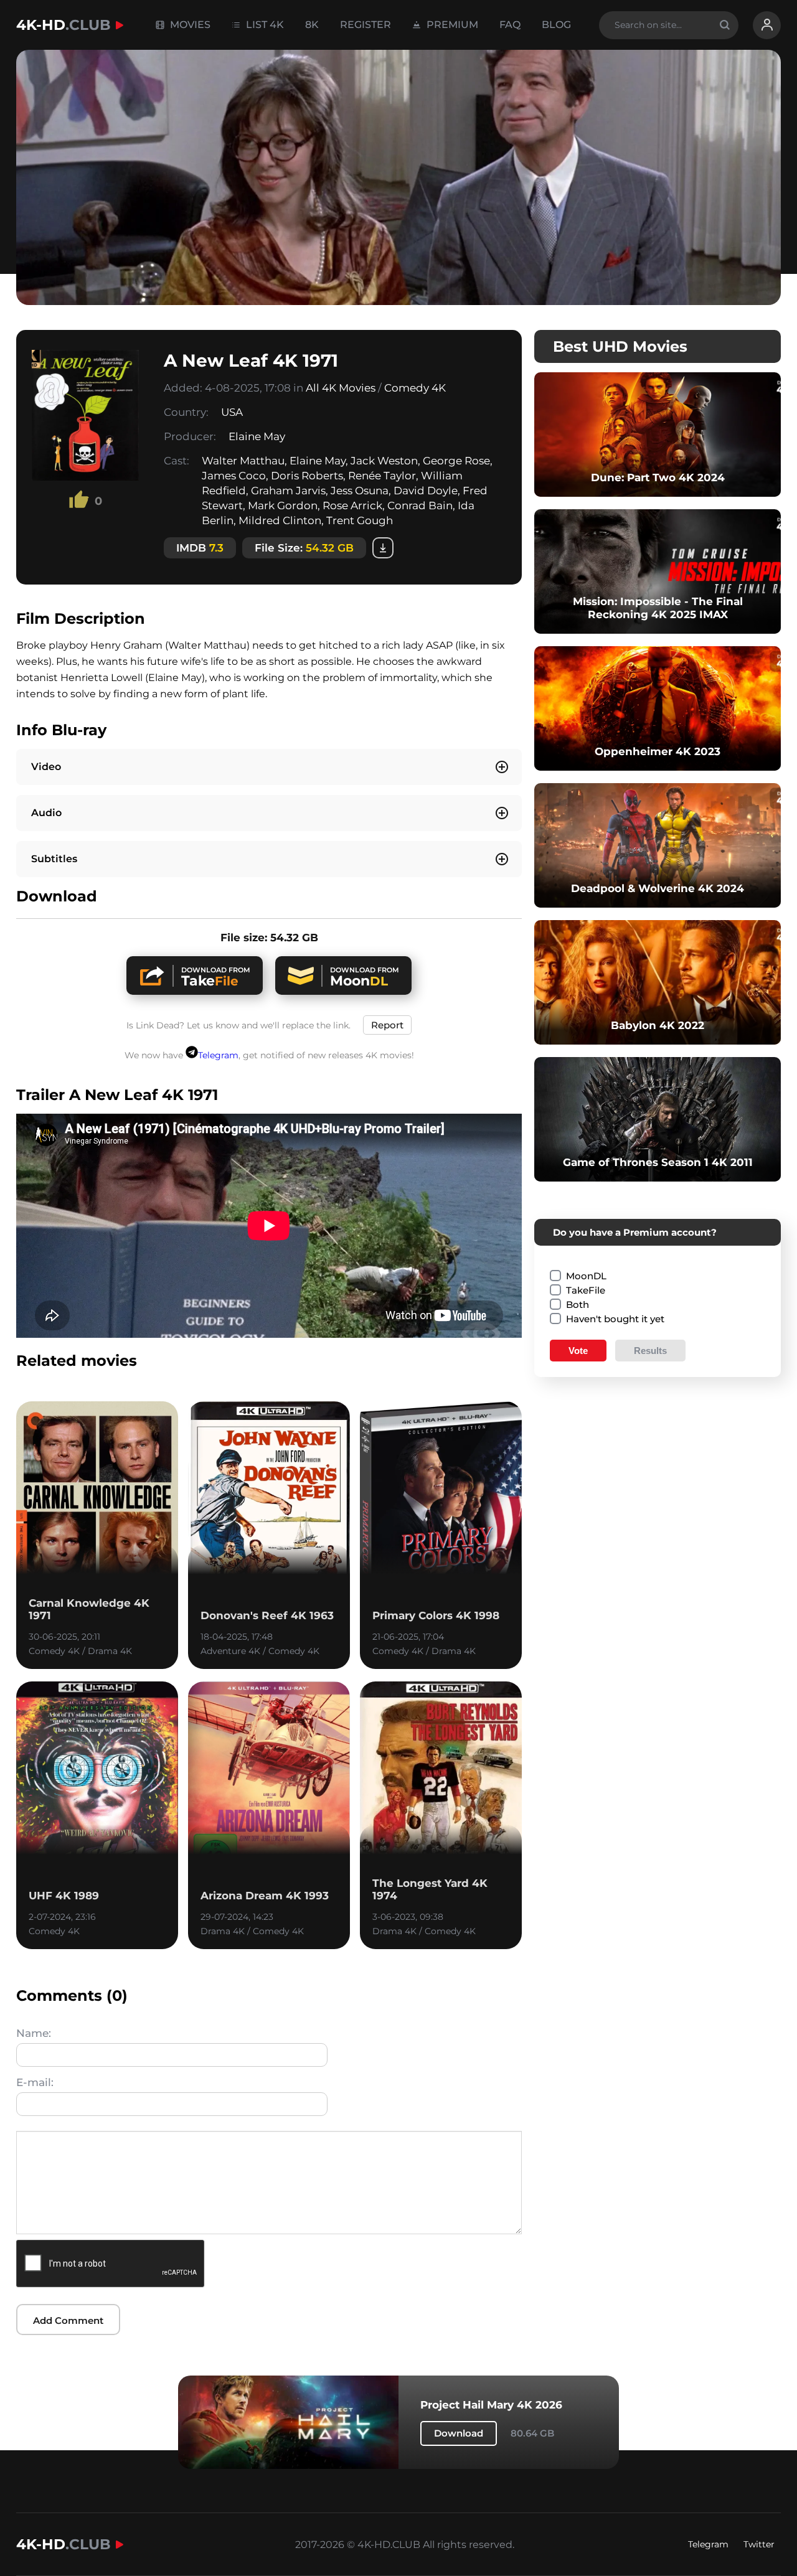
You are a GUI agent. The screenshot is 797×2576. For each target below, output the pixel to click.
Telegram (218, 1055)
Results (650, 1351)
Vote (578, 1351)
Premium (451, 25)
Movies (189, 25)
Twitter (759, 2544)
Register (365, 25)
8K (312, 25)
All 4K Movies (341, 388)
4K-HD (64, 25)
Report (387, 1025)
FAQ (510, 25)
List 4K (264, 25)
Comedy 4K (415, 388)
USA (232, 412)
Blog (556, 25)
